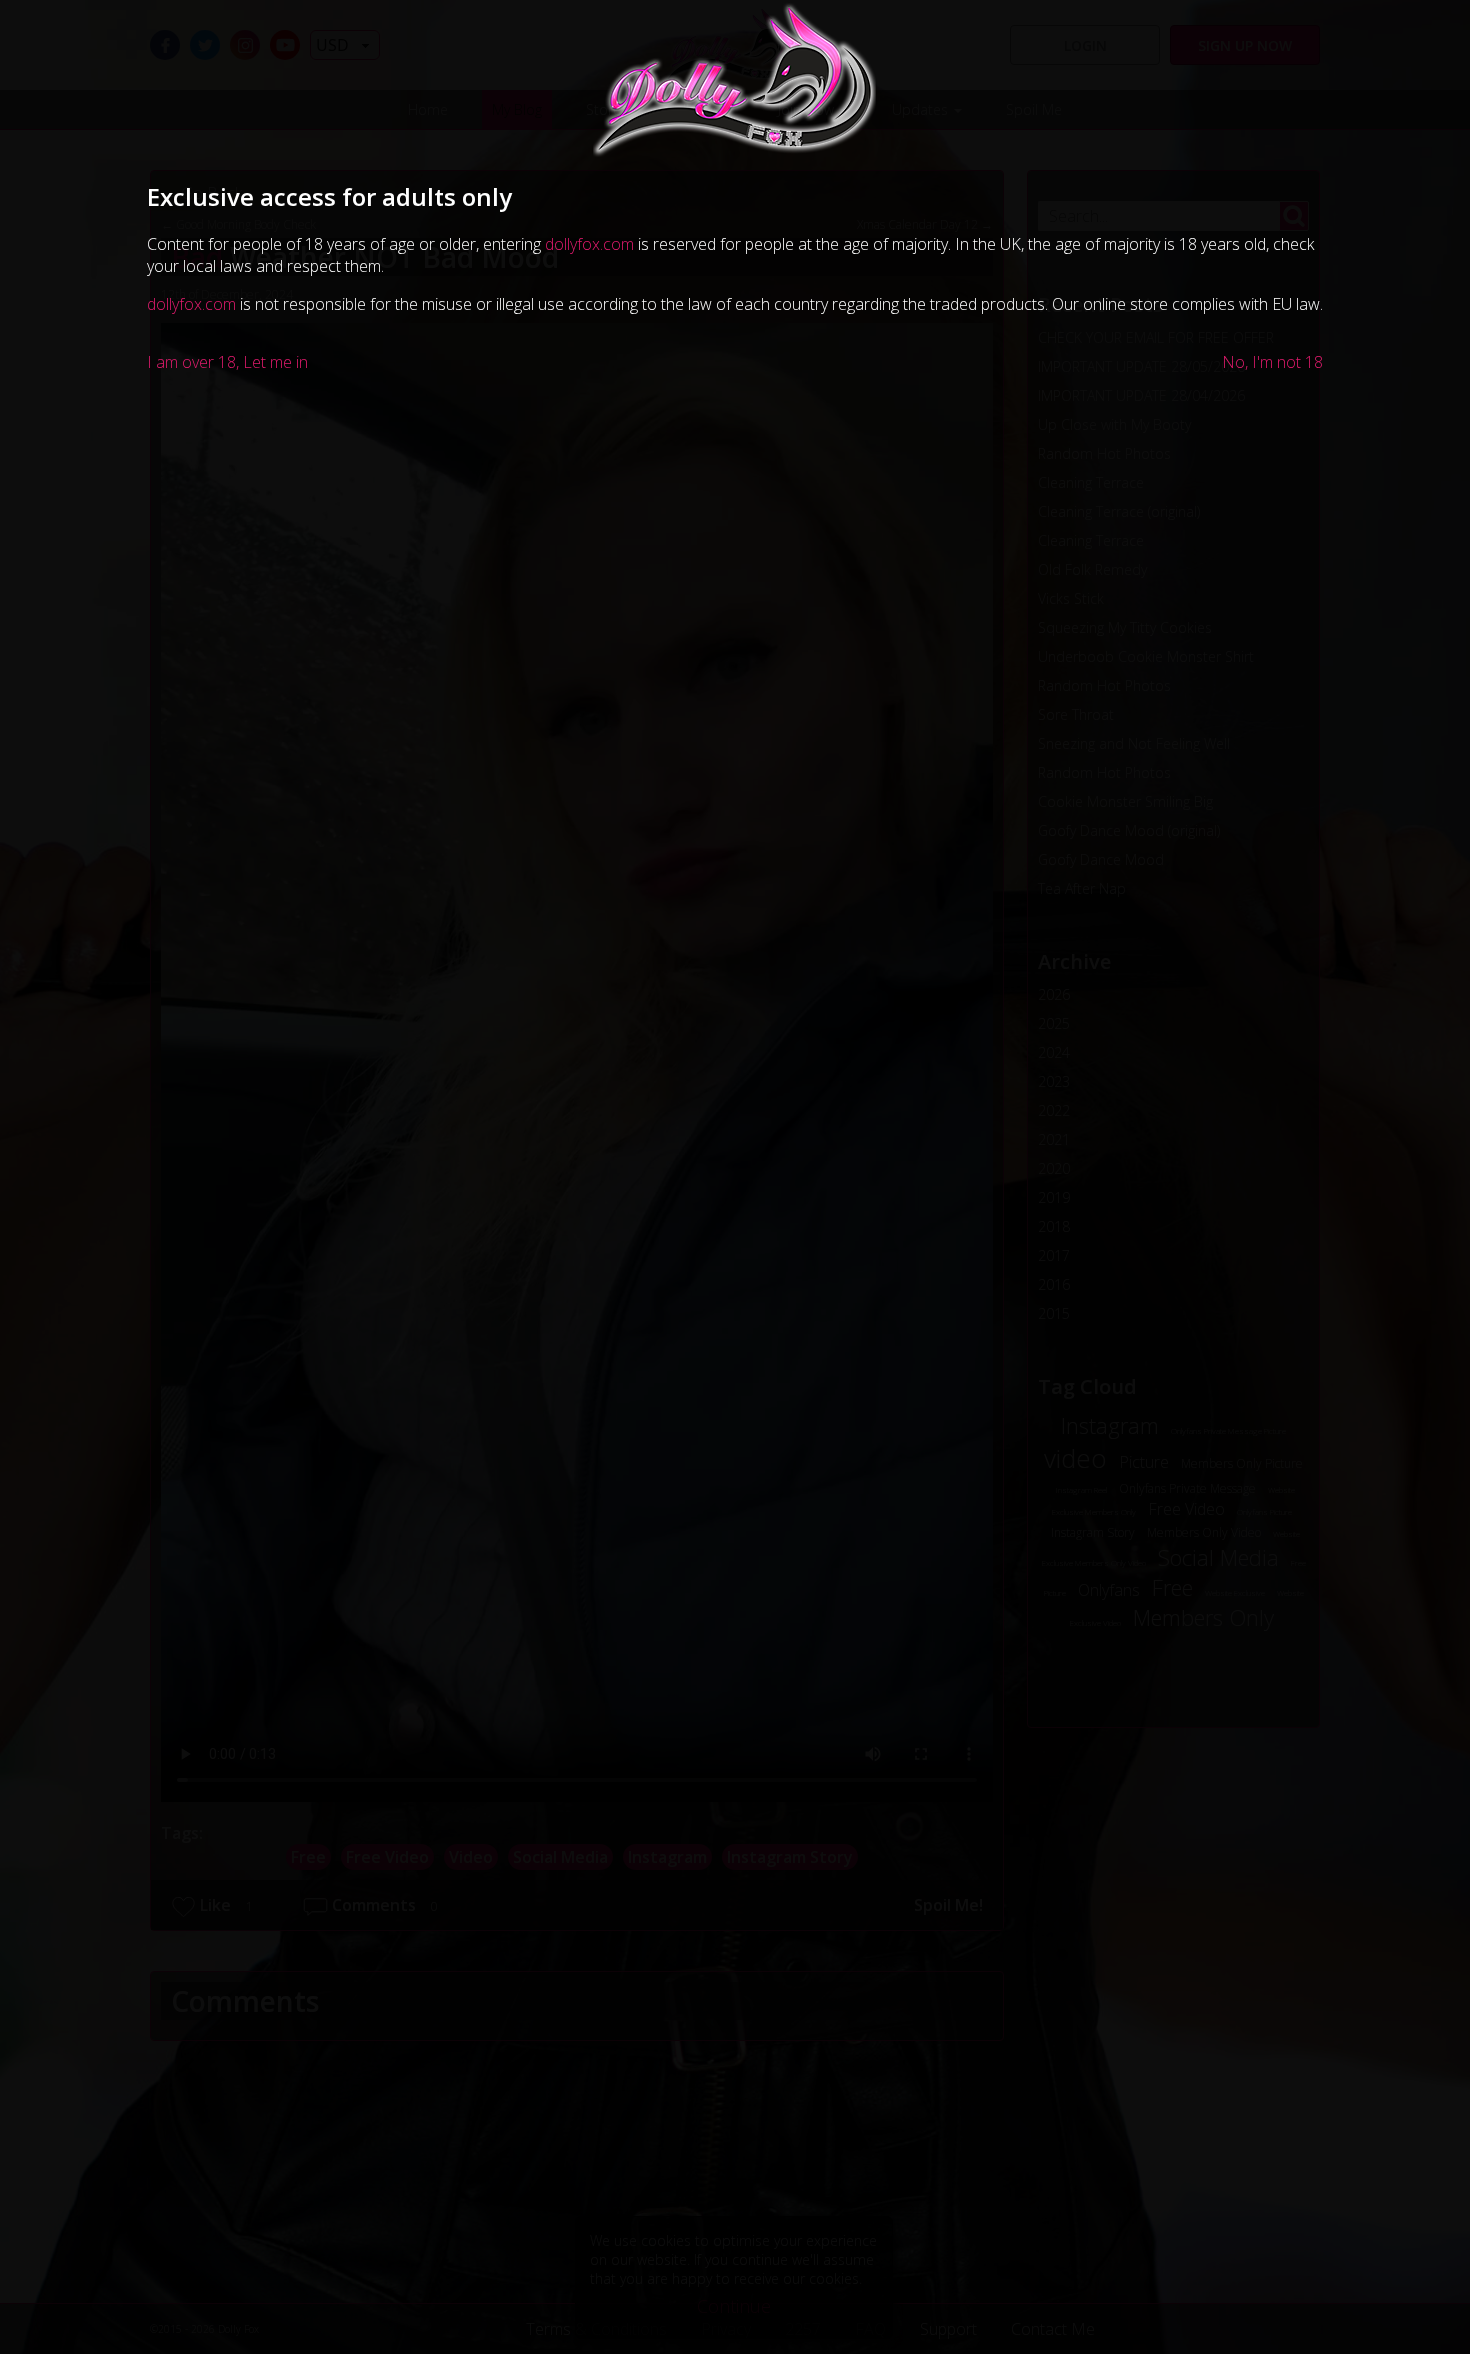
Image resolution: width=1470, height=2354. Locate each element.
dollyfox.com (589, 244)
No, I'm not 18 (1272, 362)
